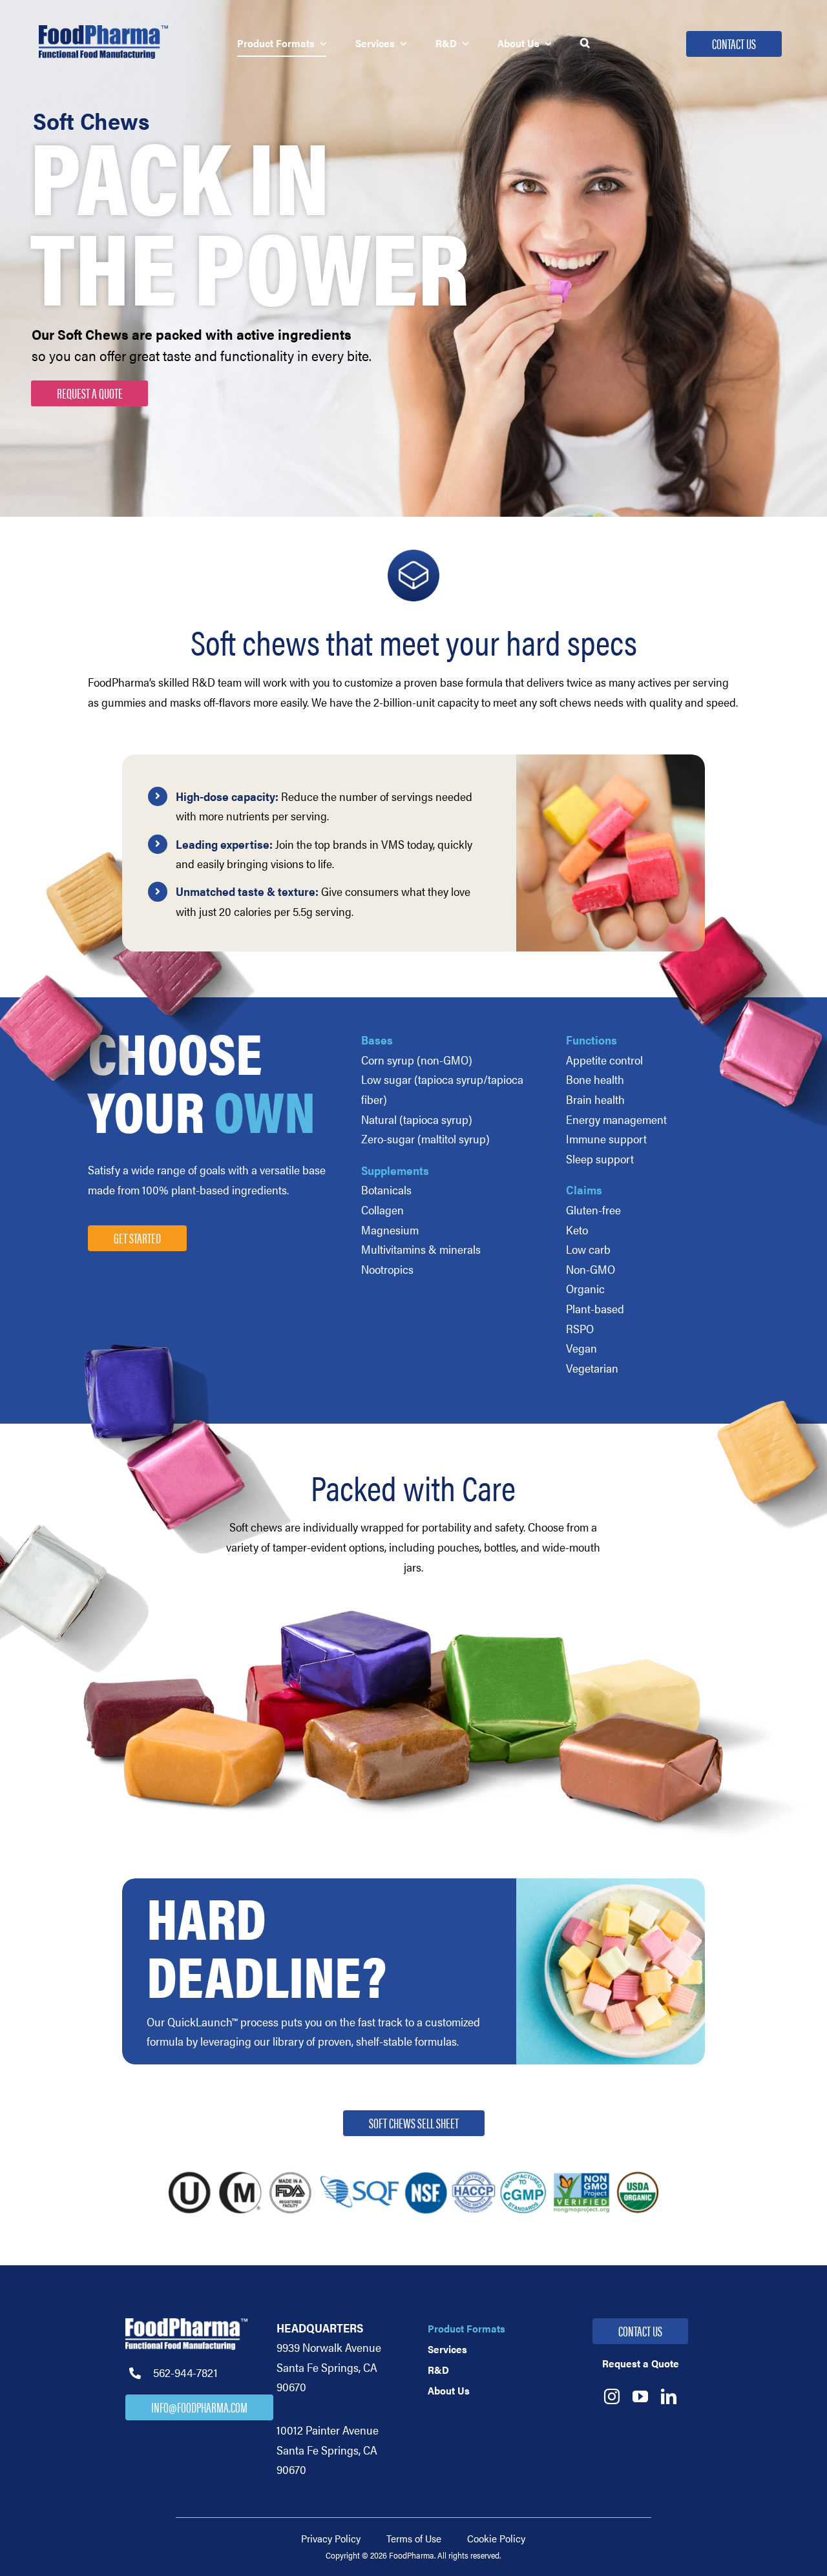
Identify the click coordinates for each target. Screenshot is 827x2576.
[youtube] (640, 2396)
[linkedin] (669, 2396)
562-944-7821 (185, 2372)
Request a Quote (90, 392)
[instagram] (612, 2396)
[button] (585, 44)
